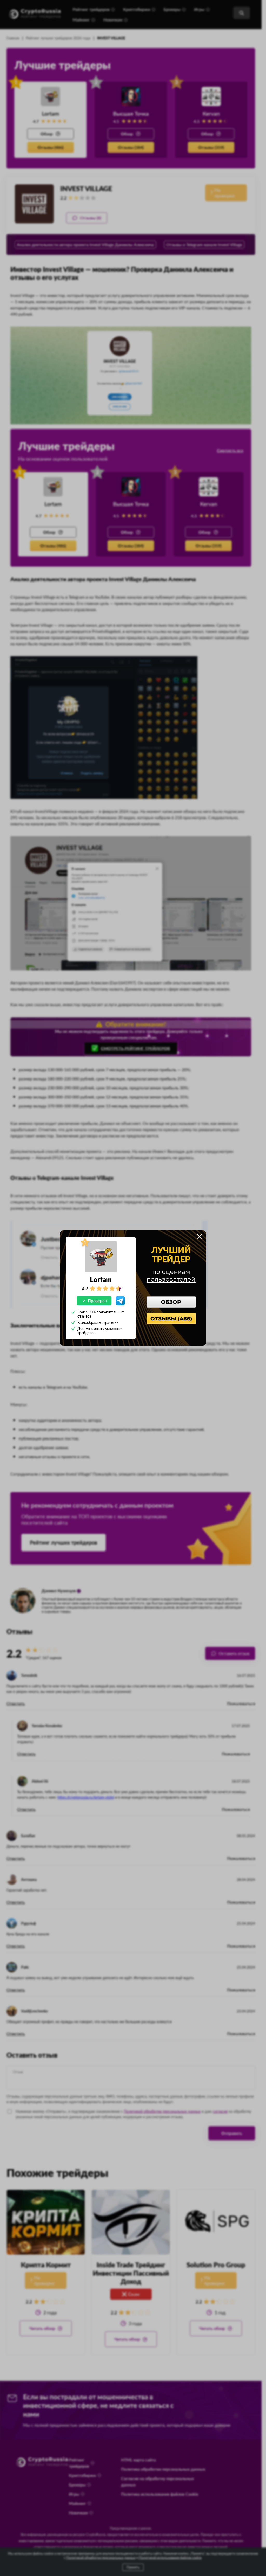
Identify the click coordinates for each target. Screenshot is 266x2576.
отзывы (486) (171, 1319)
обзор (171, 1302)
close (199, 1236)
